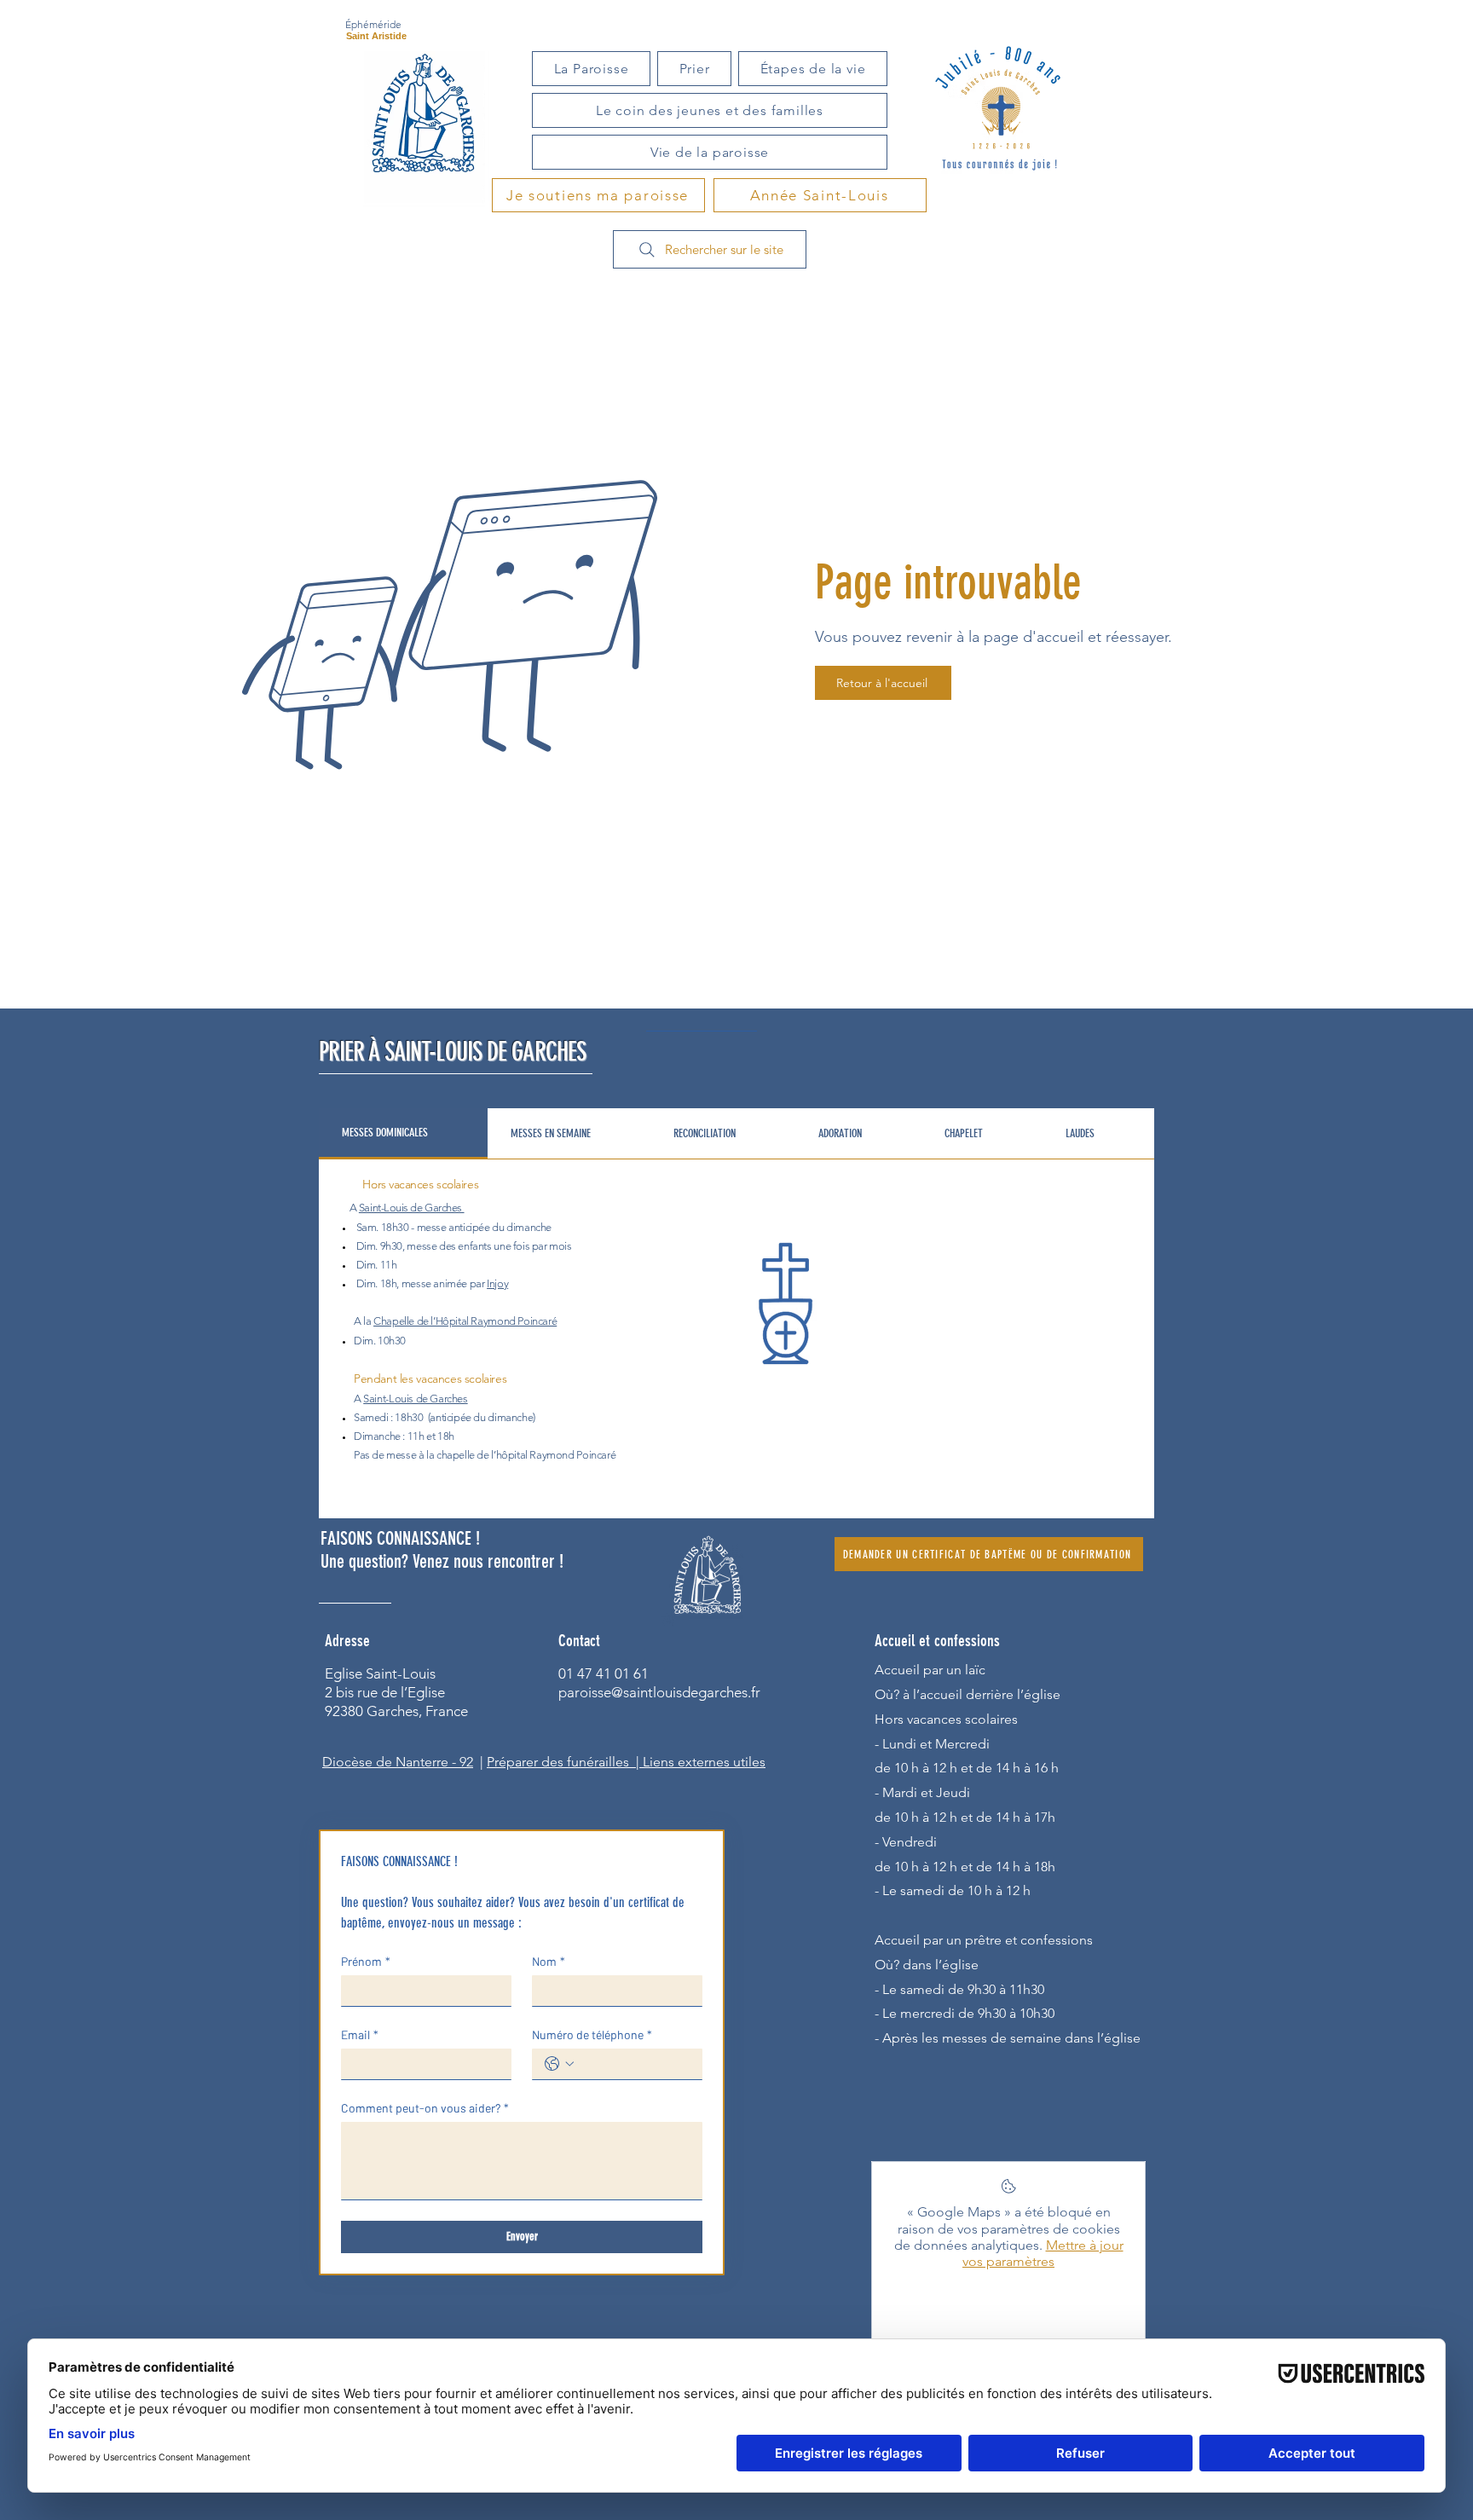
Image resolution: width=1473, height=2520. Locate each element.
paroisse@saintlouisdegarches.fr (659, 1692)
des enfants (465, 1246)
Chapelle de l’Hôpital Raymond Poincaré (465, 1321)
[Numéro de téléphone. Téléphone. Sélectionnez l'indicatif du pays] (559, 2064)
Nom (549, 1961)
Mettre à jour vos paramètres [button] (1043, 2253)
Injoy (497, 1283)
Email (360, 2034)
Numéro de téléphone (592, 2034)
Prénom (366, 1961)
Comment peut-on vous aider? (425, 2108)
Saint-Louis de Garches (410, 1208)
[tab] (403, 1134)
